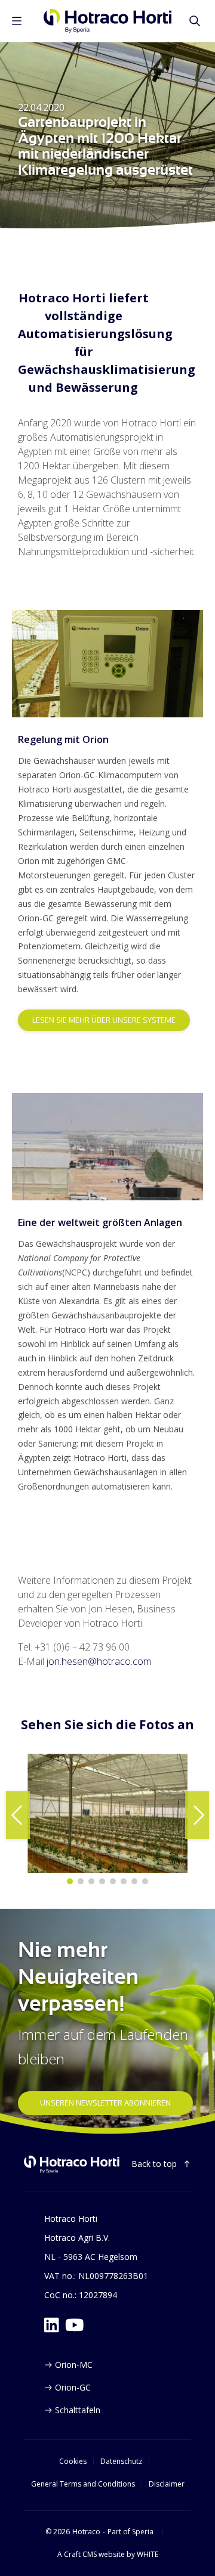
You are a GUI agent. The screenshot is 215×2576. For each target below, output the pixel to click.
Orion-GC (73, 2387)
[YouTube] (75, 2325)
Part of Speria (130, 2532)
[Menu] (17, 21)
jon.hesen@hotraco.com (99, 1661)
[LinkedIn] (52, 2325)
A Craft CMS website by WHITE (108, 2555)
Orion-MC (74, 2365)
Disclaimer (167, 2484)
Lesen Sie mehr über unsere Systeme (104, 1020)
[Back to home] (72, 2165)
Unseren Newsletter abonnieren (105, 2103)
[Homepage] (108, 21)
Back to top (154, 2164)
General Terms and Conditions (83, 2484)
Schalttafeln (78, 2410)
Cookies (73, 2462)
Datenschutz (121, 2462)
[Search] (195, 21)
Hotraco (86, 2532)
